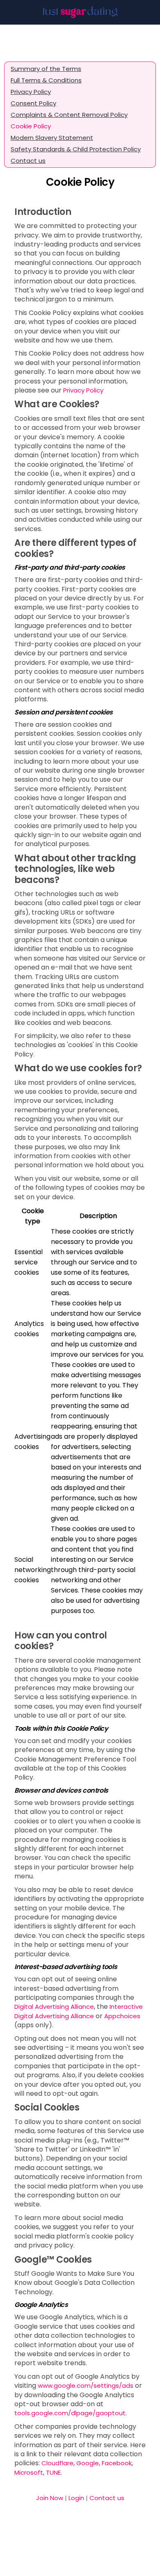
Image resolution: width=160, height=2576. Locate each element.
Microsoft (29, 2472)
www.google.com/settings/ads (86, 2385)
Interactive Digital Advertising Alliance (79, 2011)
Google (88, 2463)
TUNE (53, 2472)
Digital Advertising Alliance (54, 2007)
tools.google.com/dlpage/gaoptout (70, 2413)
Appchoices (122, 2016)
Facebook (117, 2463)
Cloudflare (57, 2463)
